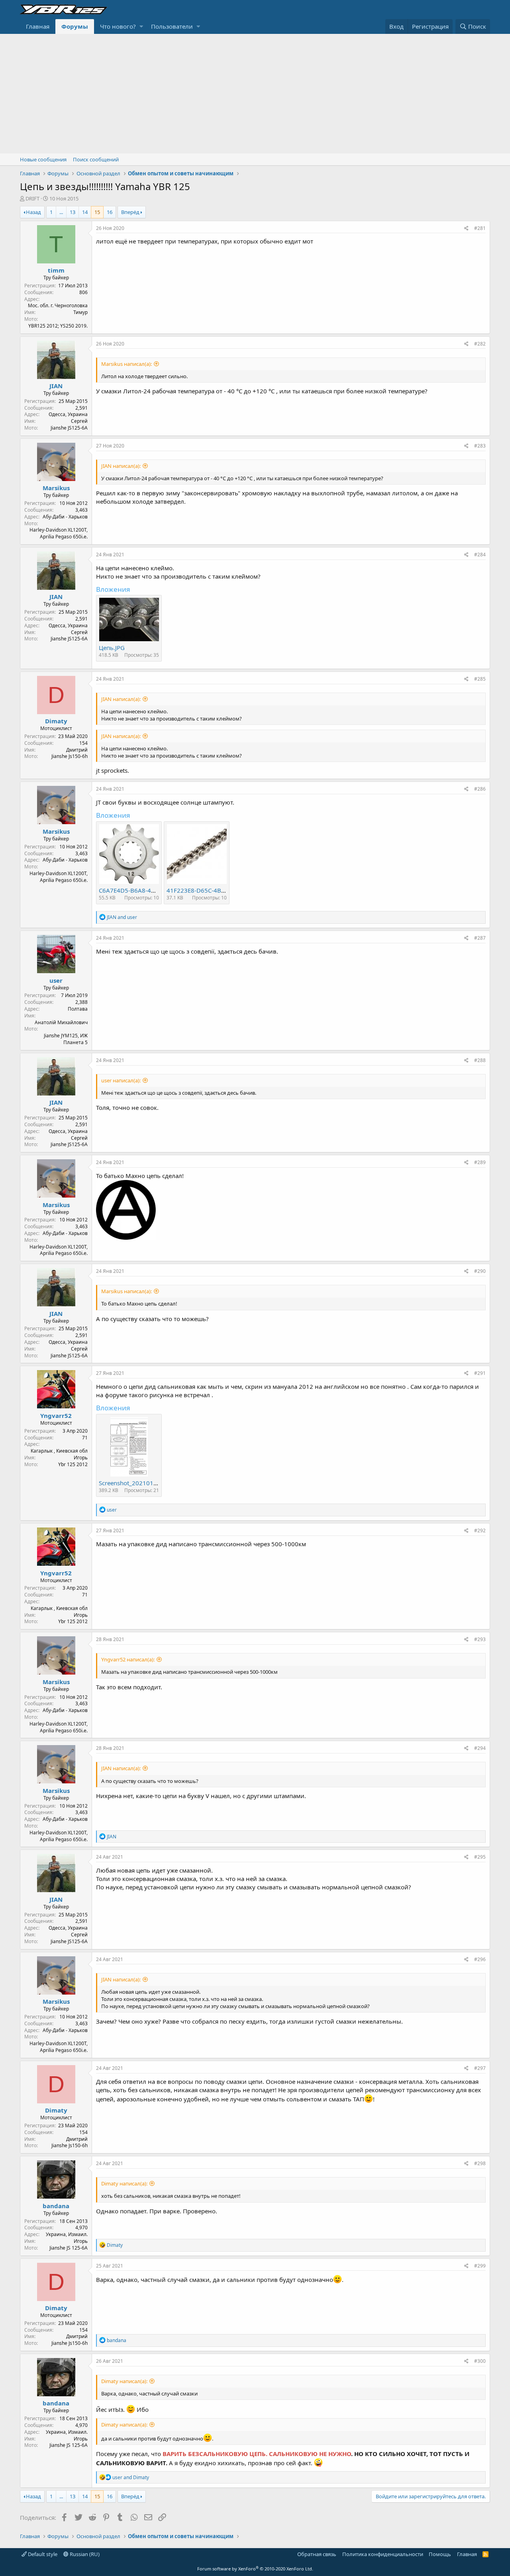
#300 (480, 2361)
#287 (480, 938)
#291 (480, 1373)
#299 (480, 2266)
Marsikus (56, 488)
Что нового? (118, 26)
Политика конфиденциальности (383, 2554)
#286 (480, 789)
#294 (480, 1748)
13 (73, 212)
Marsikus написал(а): (127, 364)
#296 (480, 1959)
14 (85, 212)
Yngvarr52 (56, 1416)
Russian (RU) (84, 2554)
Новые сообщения (43, 159)
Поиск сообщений (96, 159)
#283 (480, 446)
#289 (480, 1162)
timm (56, 270)
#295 (480, 1857)
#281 (480, 228)
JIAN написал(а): (121, 466)
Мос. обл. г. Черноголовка (58, 305)
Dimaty (56, 721)
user (56, 980)
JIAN (56, 386)
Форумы (75, 26)
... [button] (61, 212)
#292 (480, 1530)
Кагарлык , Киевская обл (59, 1451)
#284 (480, 555)
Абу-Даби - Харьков (65, 517)
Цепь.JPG (112, 648)
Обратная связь (317, 2554)
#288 (480, 1060)
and (122, 917)
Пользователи (172, 26)
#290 (480, 1271)
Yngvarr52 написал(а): (128, 1659)
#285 (480, 679)
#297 (480, 2068)
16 (110, 212)
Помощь (440, 2554)
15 (97, 212)
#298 (480, 2163)
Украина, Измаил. (67, 2234)
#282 (480, 344)
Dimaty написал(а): (124, 2183)
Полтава (78, 1009)
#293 (480, 1639)
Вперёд (130, 212)
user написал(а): (121, 1080)
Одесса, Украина (68, 414)
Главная (38, 26)
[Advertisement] (255, 94)
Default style (42, 2554)
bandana (56, 2206)
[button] (141, 27)
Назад (33, 212)
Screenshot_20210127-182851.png (148, 1483)
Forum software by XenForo (255, 2569)
